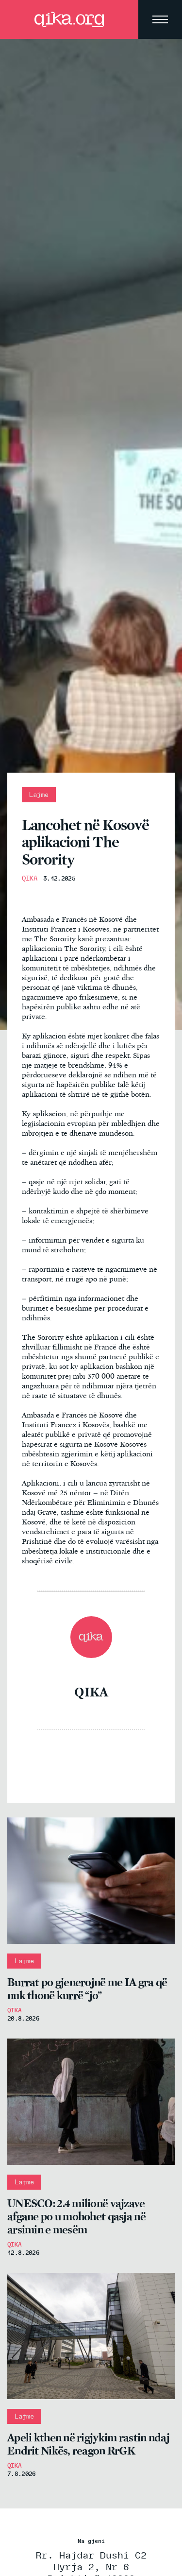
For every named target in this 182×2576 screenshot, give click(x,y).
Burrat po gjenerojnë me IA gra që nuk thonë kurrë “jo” (87, 1989)
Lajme (39, 795)
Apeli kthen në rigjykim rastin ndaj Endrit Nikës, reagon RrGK (88, 2444)
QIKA (30, 878)
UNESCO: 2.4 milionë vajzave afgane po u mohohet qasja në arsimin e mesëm (76, 2217)
